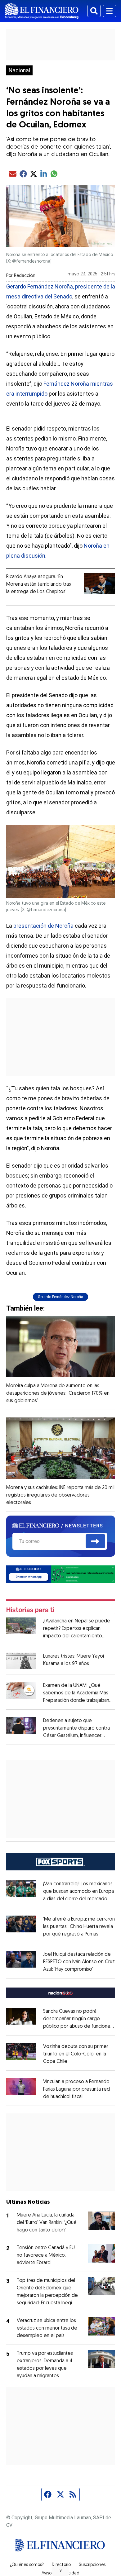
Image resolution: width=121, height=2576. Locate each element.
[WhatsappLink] (61, 1574)
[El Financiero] (42, 11)
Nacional (19, 70)
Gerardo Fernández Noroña (60, 1297)
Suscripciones (92, 2565)
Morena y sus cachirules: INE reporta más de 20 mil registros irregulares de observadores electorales (60, 1495)
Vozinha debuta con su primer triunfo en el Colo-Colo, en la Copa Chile (76, 2054)
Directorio (61, 2565)
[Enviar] (95, 1541)
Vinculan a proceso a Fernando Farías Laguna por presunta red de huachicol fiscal (76, 2089)
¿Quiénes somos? (27, 2565)
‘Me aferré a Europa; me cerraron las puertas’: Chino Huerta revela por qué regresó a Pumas (79, 1927)
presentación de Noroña (43, 926)
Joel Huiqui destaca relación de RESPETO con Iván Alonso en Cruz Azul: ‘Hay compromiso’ (79, 1962)
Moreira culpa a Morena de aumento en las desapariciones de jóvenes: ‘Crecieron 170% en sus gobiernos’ (58, 1393)
